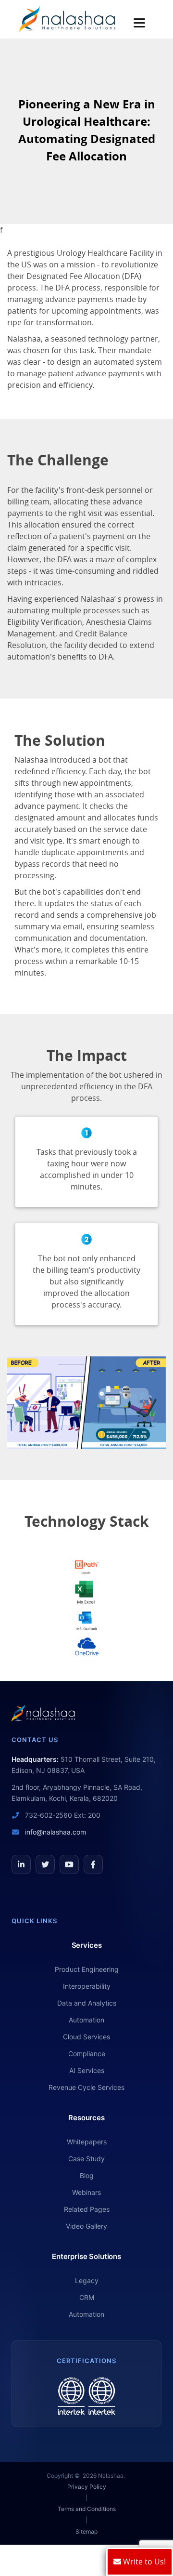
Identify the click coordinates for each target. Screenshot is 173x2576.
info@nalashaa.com (55, 1832)
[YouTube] (69, 1864)
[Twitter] (45, 1864)
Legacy (87, 2280)
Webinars (86, 2192)
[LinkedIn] (21, 1864)
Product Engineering (87, 1969)
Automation (86, 2020)
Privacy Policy (87, 2487)
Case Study (86, 2159)
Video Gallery (86, 2226)
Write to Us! (143, 2562)
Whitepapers (87, 2142)
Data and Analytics (87, 2003)
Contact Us (35, 1740)
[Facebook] (93, 1864)
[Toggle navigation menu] (142, 23)
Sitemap (86, 2531)
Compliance (87, 2054)
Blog (87, 2175)
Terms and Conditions (87, 2509)
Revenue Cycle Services (86, 2087)
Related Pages (87, 2209)
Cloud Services (86, 2037)
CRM (87, 2297)
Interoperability (87, 1986)
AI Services (87, 2070)
